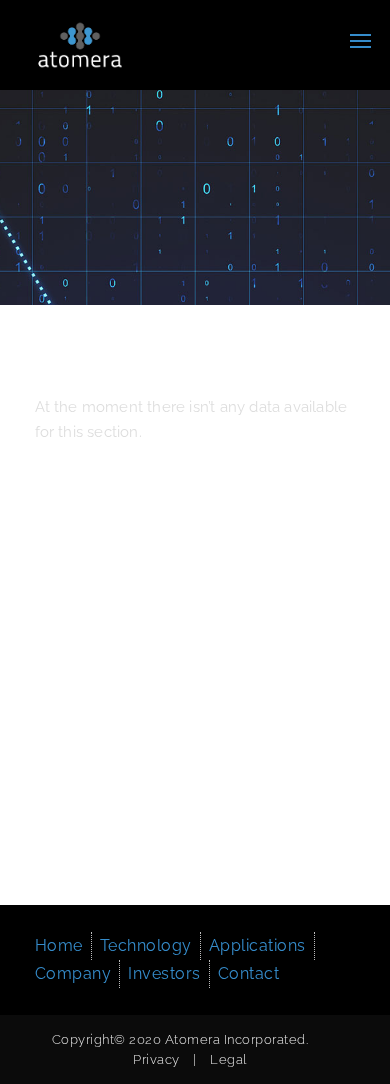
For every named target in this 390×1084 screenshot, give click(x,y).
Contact (249, 973)
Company (73, 973)
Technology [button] (146, 945)
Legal (228, 1059)
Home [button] (59, 945)
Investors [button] (164, 973)
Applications (257, 945)
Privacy (156, 1059)
